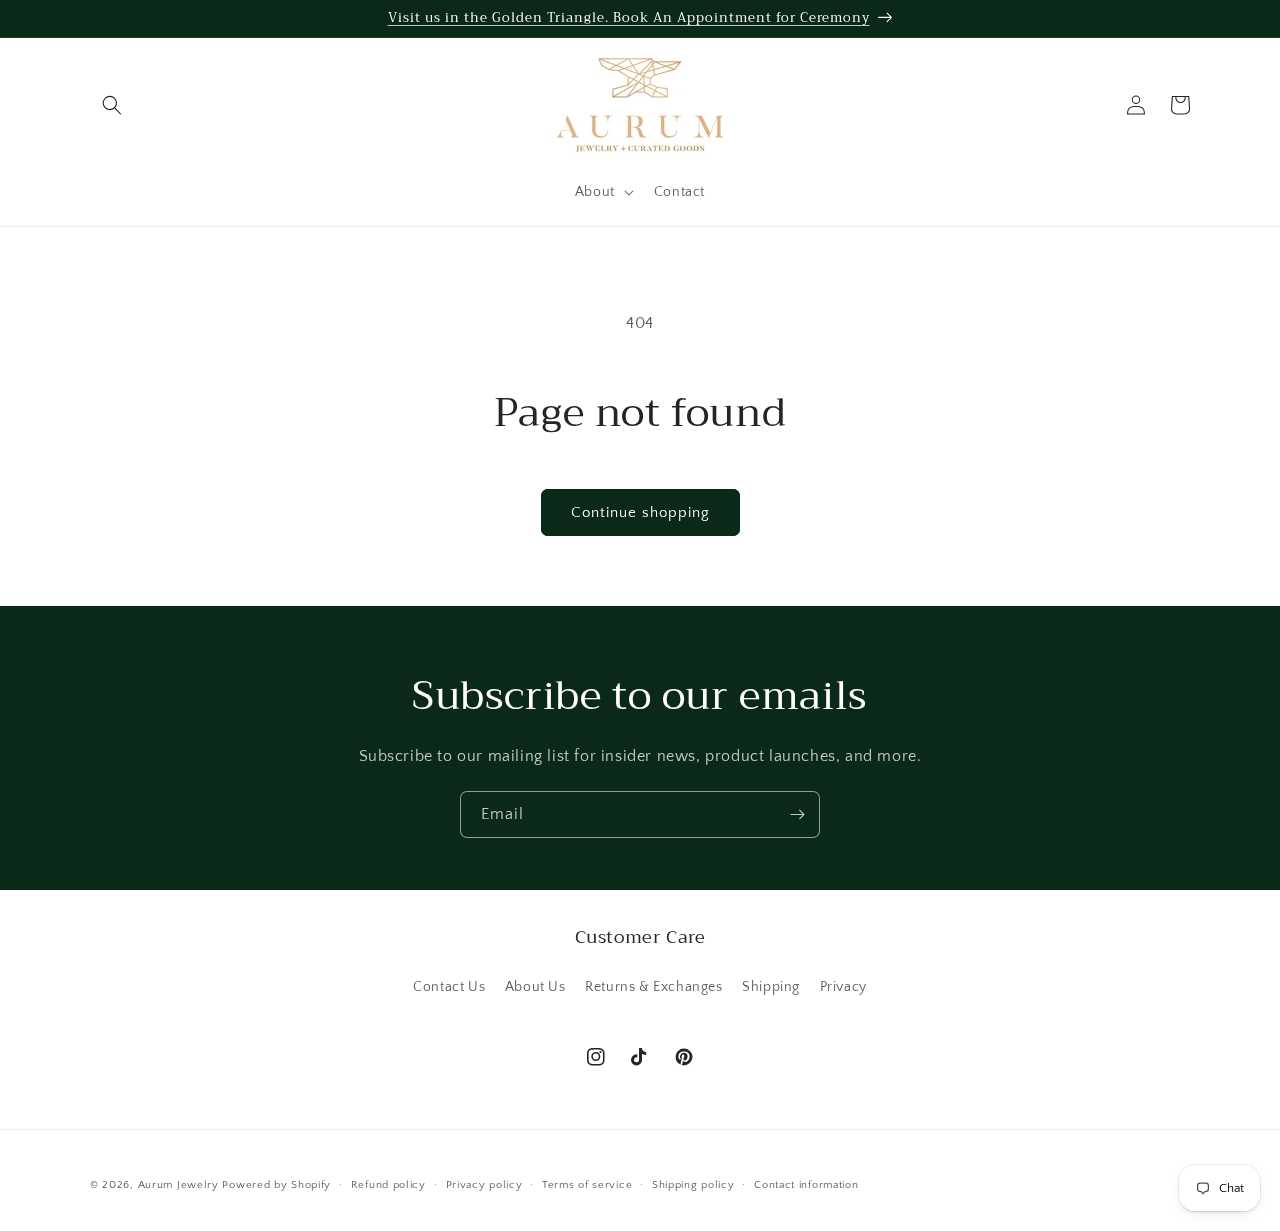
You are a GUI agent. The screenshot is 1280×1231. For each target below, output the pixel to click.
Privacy (843, 987)
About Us (535, 987)
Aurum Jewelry (180, 1185)
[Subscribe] (797, 814)
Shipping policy (693, 1185)
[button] (112, 105)
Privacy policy (484, 1185)
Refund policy (388, 1185)
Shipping (771, 987)
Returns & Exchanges (653, 987)
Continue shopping (640, 512)
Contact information (806, 1185)
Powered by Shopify (276, 1185)
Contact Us (449, 987)
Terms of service (587, 1185)
